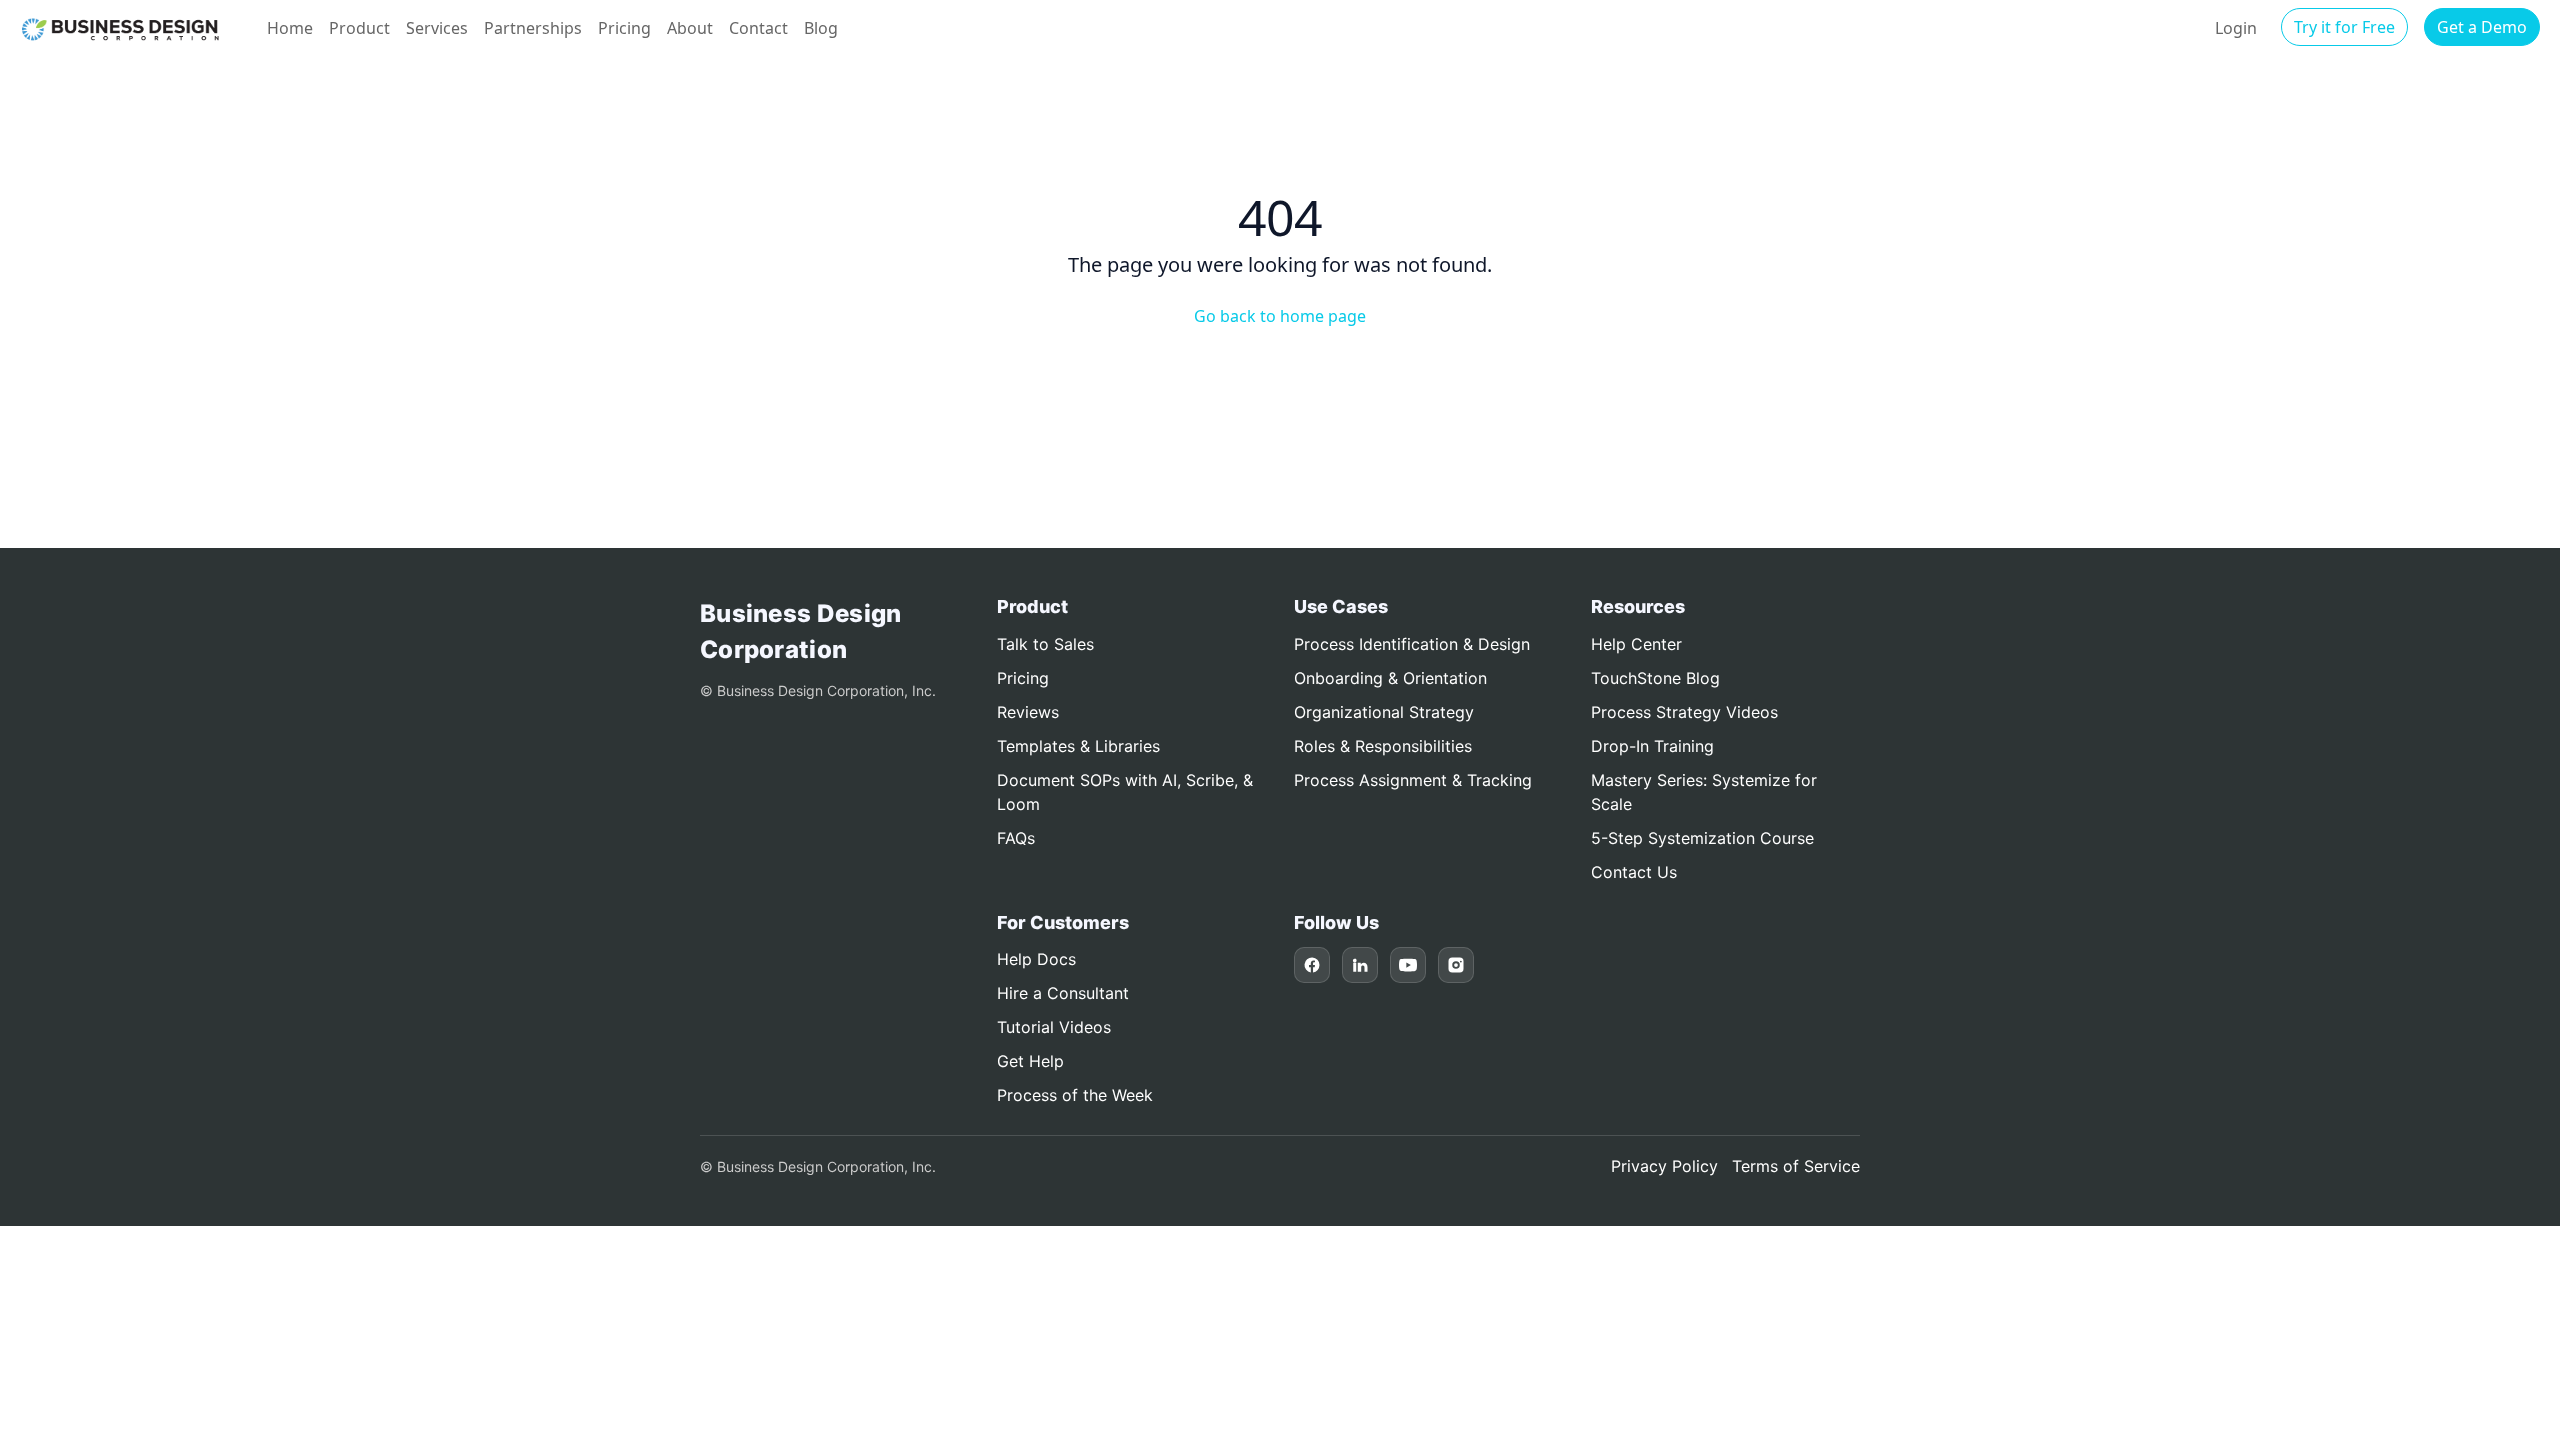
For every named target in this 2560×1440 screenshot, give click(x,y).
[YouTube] (1408, 965)
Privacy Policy (1664, 1166)
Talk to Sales (1045, 644)
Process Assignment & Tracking (1413, 780)
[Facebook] (1312, 965)
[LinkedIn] (1360, 965)
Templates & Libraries (1078, 746)
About (690, 28)
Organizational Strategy (1384, 712)
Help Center (1636, 644)
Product (359, 28)
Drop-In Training (1652, 746)
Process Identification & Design (1412, 644)
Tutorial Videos (1054, 1027)
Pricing (624, 28)
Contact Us (1634, 872)
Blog (821, 28)
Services (437, 28)
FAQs (1016, 838)
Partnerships (533, 28)
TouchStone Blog (1655, 678)
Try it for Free (2344, 27)
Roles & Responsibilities (1383, 746)
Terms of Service (1796, 1166)
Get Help (1030, 1061)
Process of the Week (1075, 1095)
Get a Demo (2482, 27)
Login (2236, 28)
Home (290, 28)
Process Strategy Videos (1684, 712)
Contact (758, 28)
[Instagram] (1456, 965)
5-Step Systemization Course (1702, 838)
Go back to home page (1280, 316)
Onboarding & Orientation (1390, 678)
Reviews (1028, 712)
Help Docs (1036, 959)
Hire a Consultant (1063, 993)
